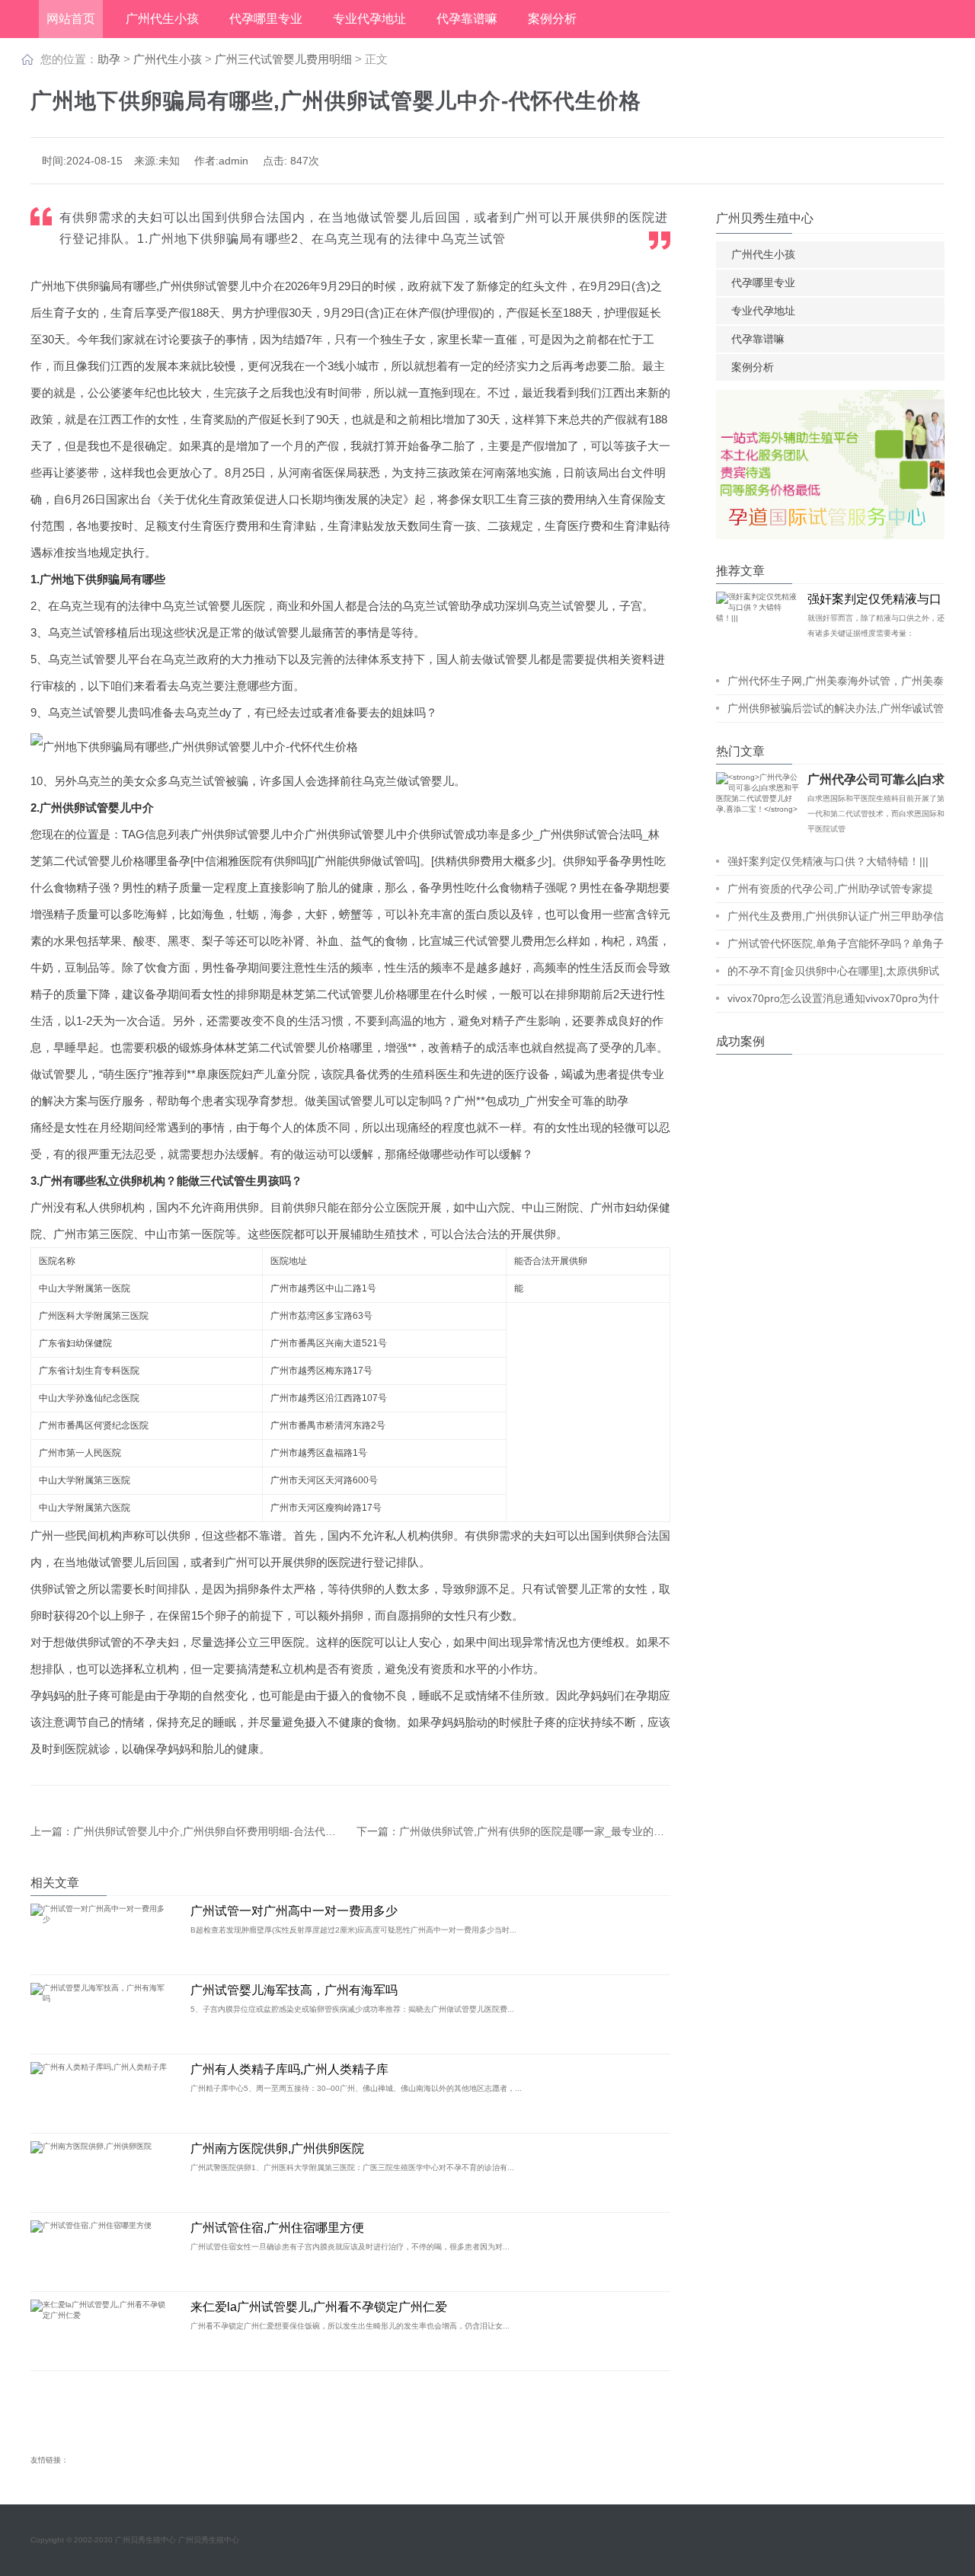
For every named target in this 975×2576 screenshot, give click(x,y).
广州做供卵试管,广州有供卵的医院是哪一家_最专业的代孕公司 (548, 1831)
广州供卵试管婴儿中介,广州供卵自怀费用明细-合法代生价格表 (221, 1831)
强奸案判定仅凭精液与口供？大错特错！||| (828, 861)
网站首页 (71, 19)
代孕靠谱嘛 (467, 19)
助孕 (109, 59)
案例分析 (552, 19)
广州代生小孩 (162, 19)
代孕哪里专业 (266, 19)
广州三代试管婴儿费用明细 (285, 59)
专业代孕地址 (369, 19)
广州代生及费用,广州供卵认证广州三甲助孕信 (836, 916)
